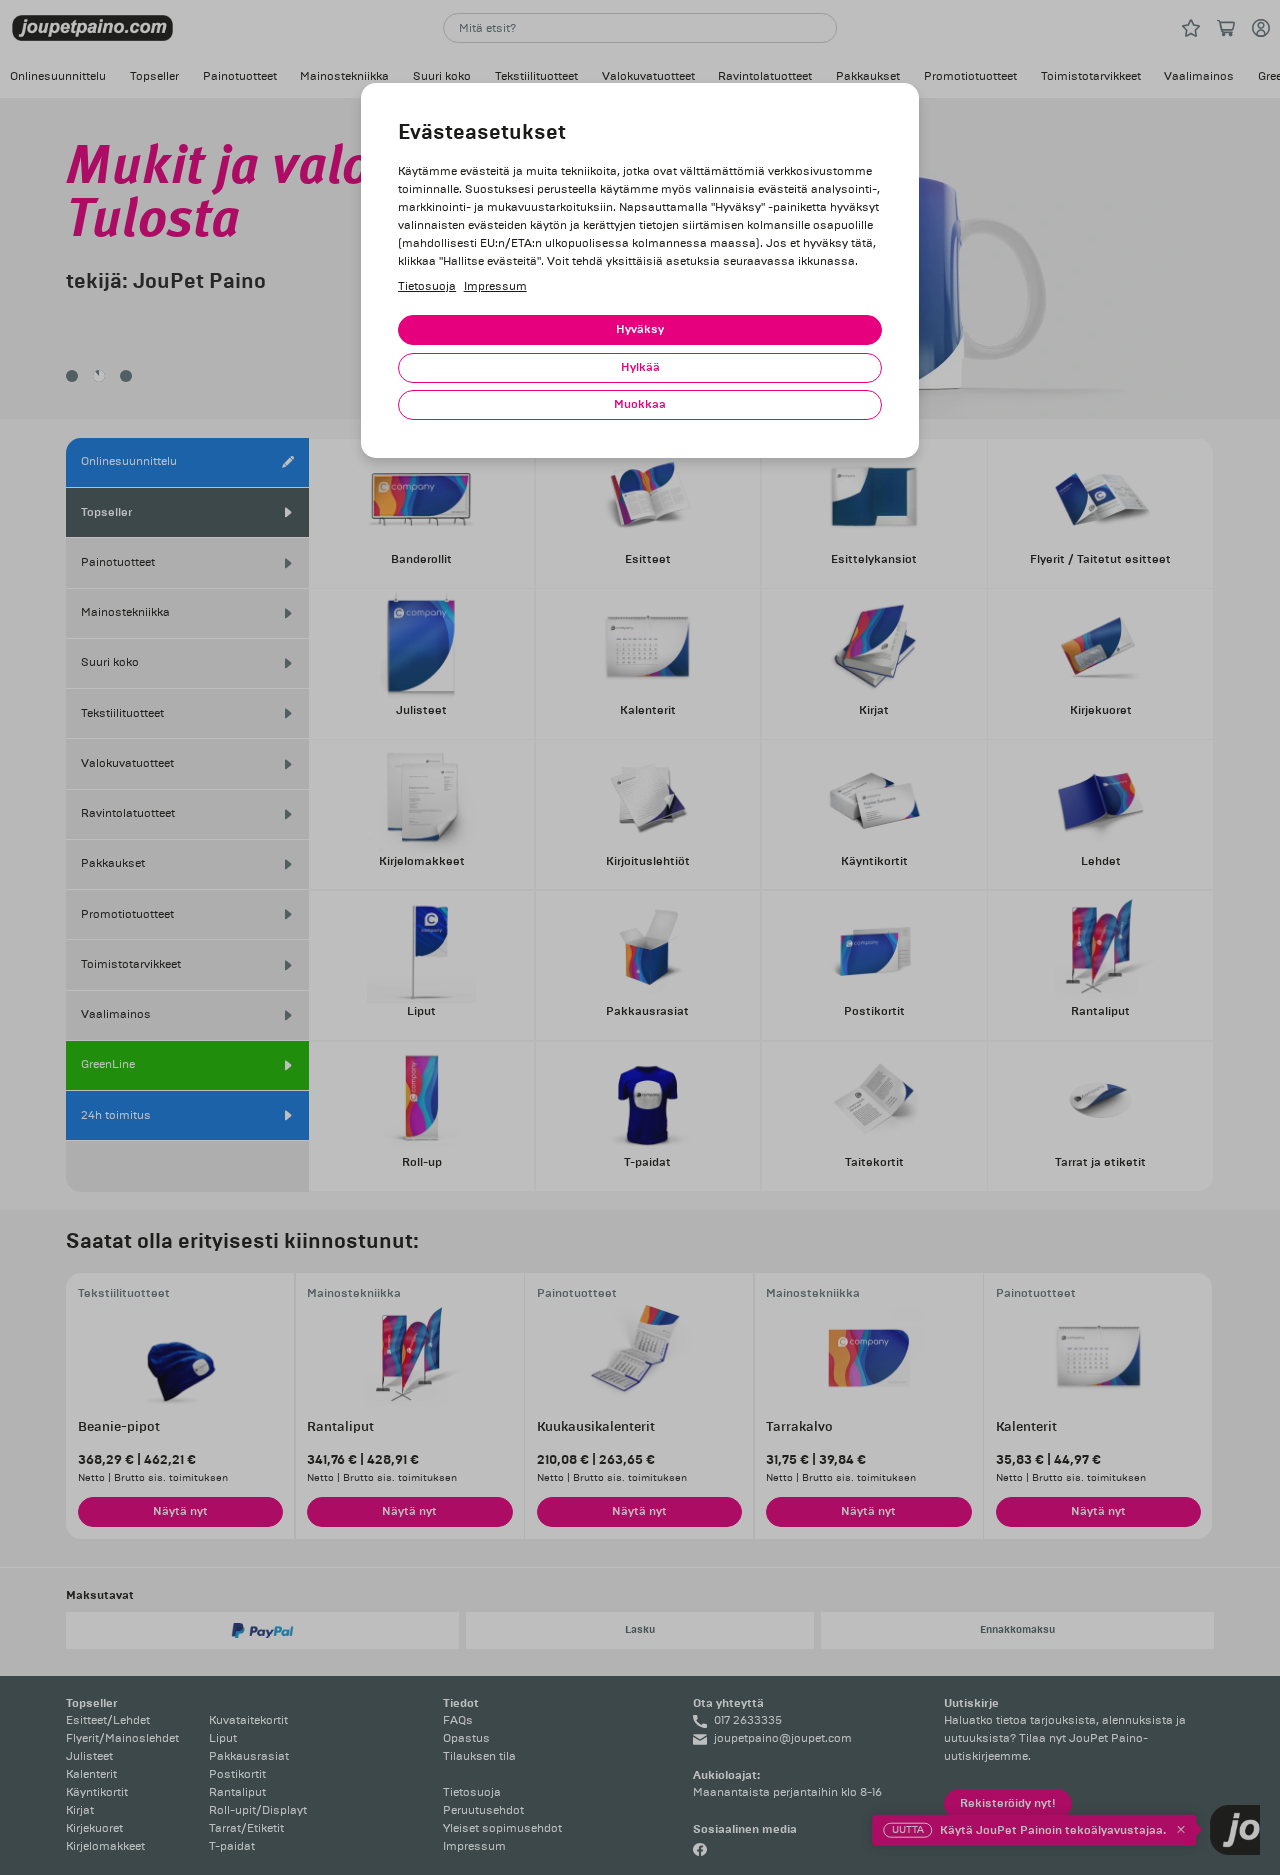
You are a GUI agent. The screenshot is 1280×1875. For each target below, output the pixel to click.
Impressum (495, 286)
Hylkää (640, 367)
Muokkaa (640, 404)
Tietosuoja (427, 286)
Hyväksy (640, 329)
